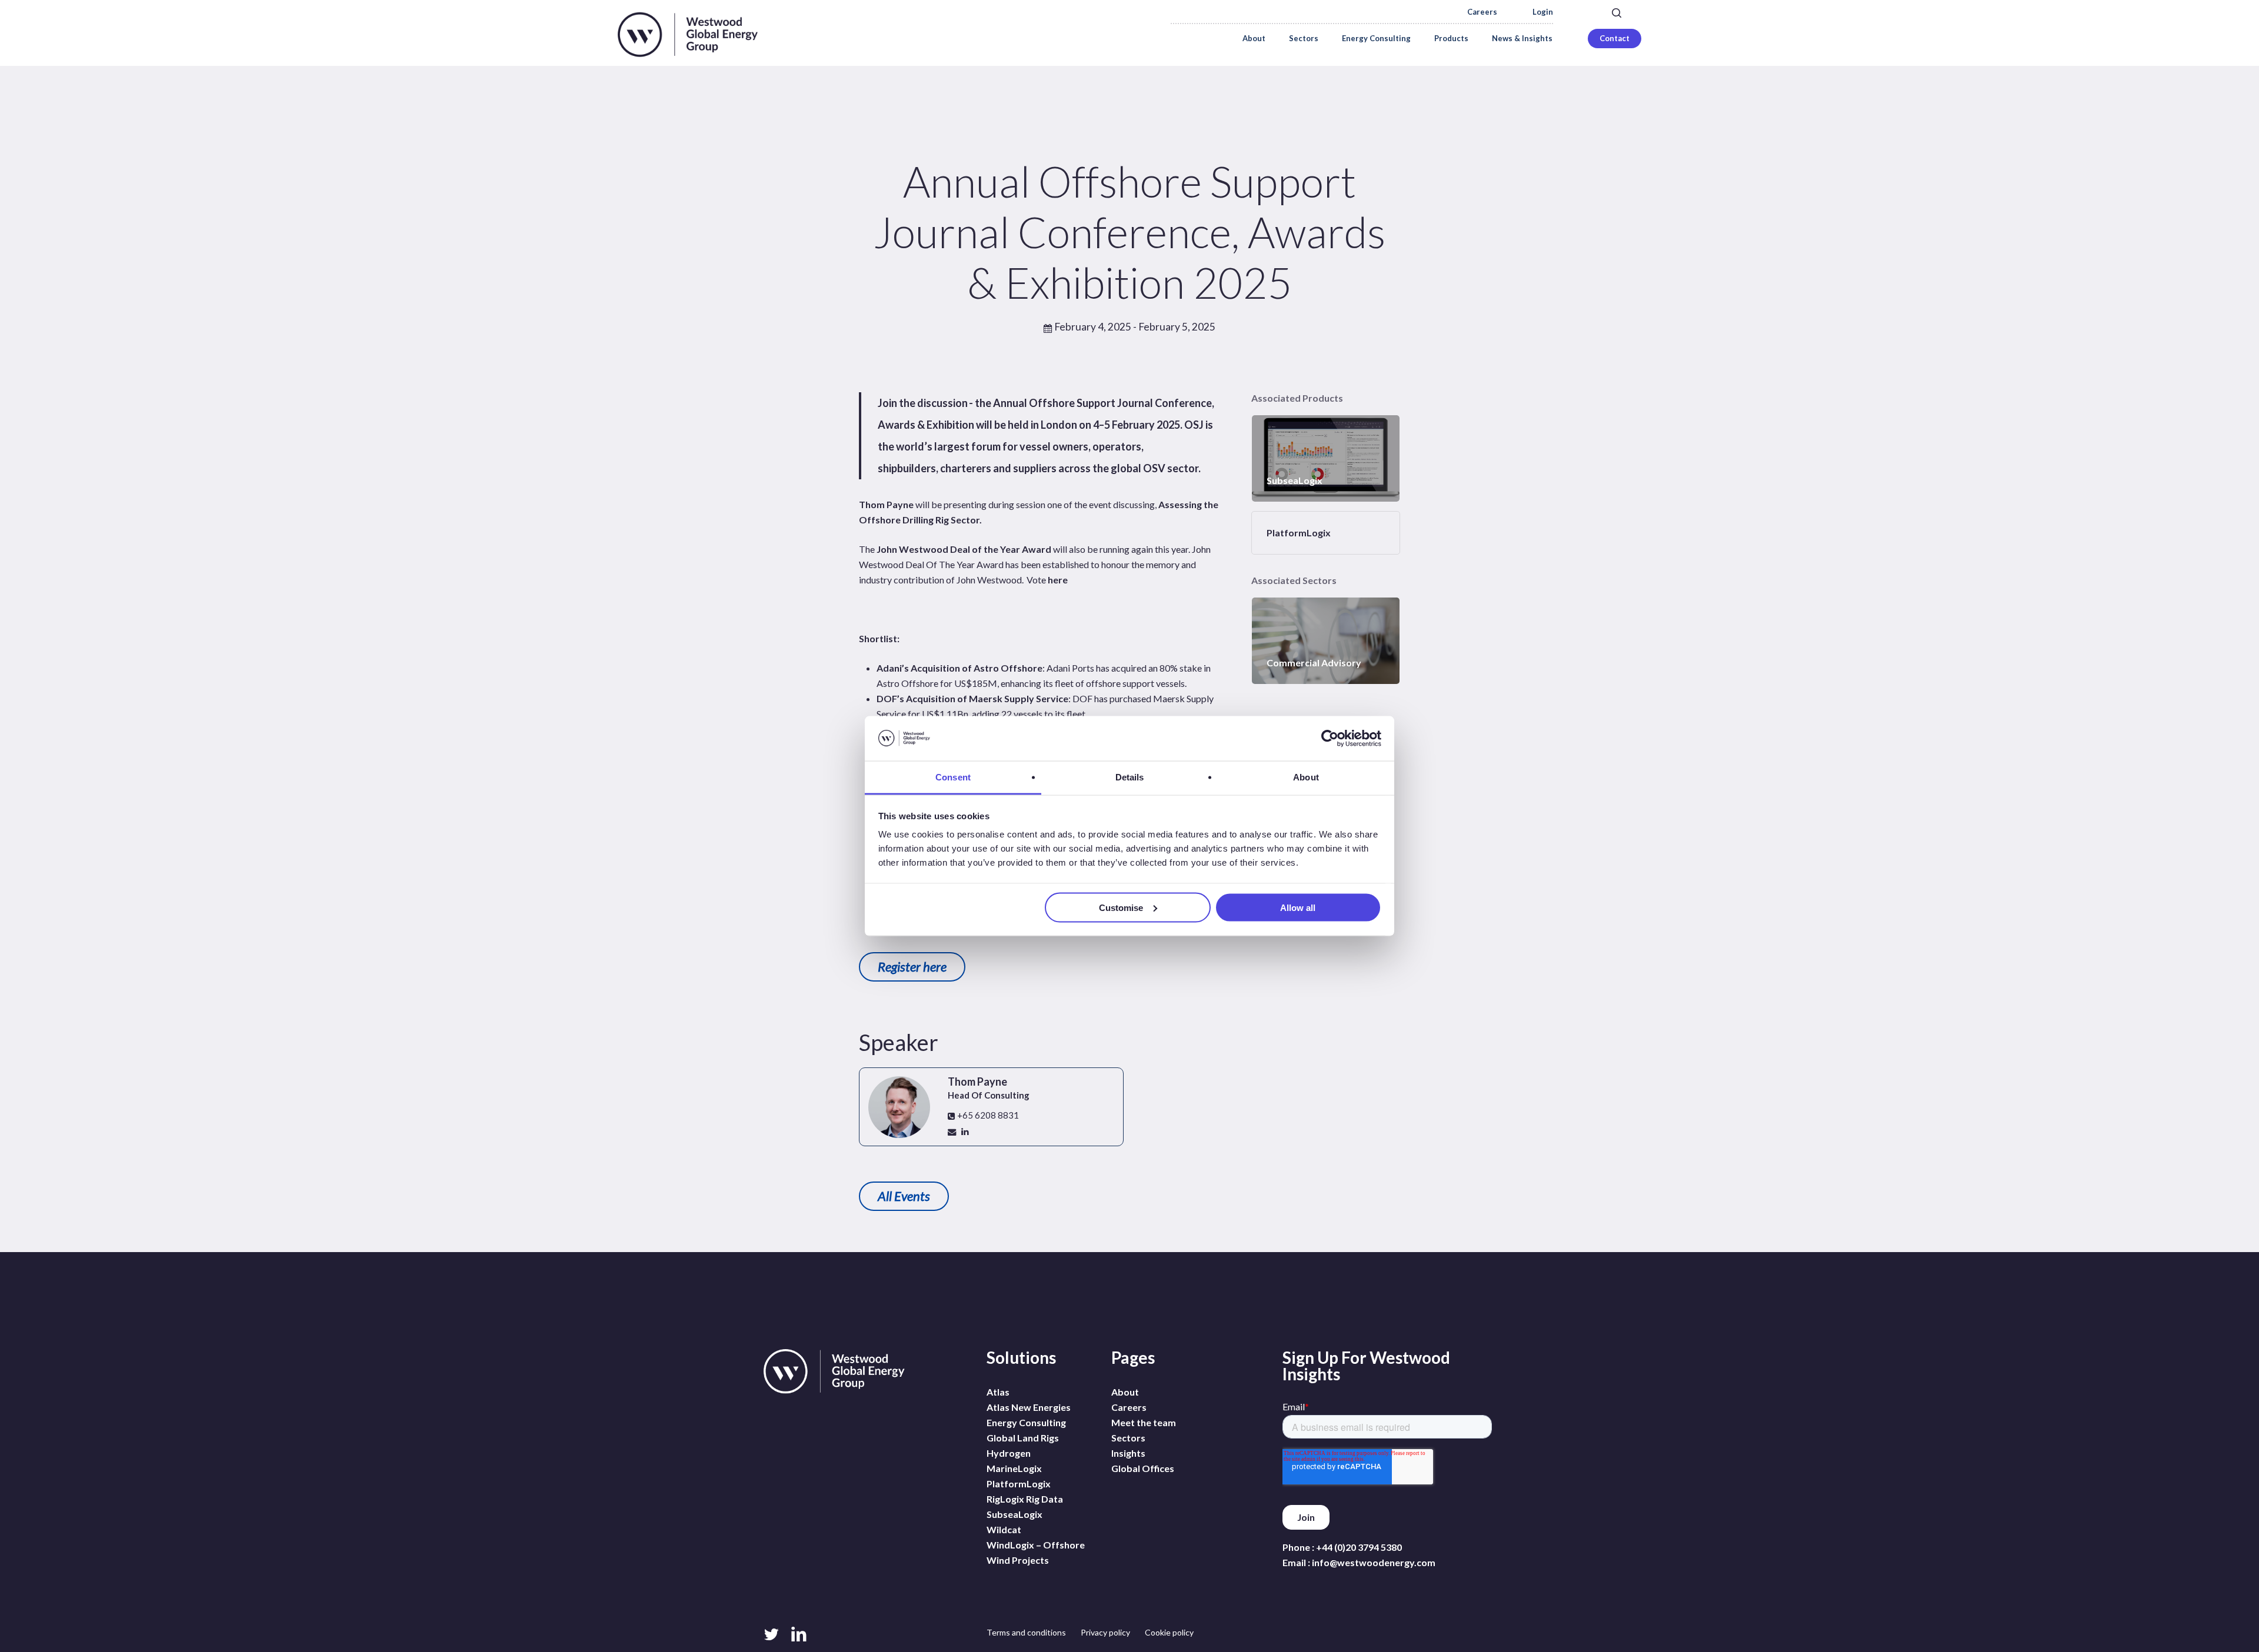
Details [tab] (1130, 777)
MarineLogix (1014, 1468)
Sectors (1128, 1438)
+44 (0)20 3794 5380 (1359, 1547)
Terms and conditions (1026, 1632)
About (1125, 1392)
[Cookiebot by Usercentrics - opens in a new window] (1330, 739)
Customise (1121, 907)
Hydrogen (1009, 1453)
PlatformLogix (1019, 1484)
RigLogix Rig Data (1025, 1499)
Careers (1482, 12)
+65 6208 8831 (987, 1115)
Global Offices (1143, 1468)
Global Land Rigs (1023, 1438)
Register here (912, 967)
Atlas (998, 1392)
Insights (1128, 1453)
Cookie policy (1169, 1632)
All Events (904, 1196)
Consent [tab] (953, 777)
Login (1543, 12)
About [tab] (1306, 777)
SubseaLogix (1014, 1514)
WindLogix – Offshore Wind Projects (1036, 1552)
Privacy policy (1105, 1632)
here (1058, 580)
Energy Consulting (1026, 1422)
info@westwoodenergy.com (1374, 1562)
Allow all (1298, 907)
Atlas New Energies (1029, 1407)
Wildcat (1004, 1529)
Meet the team (1144, 1422)
